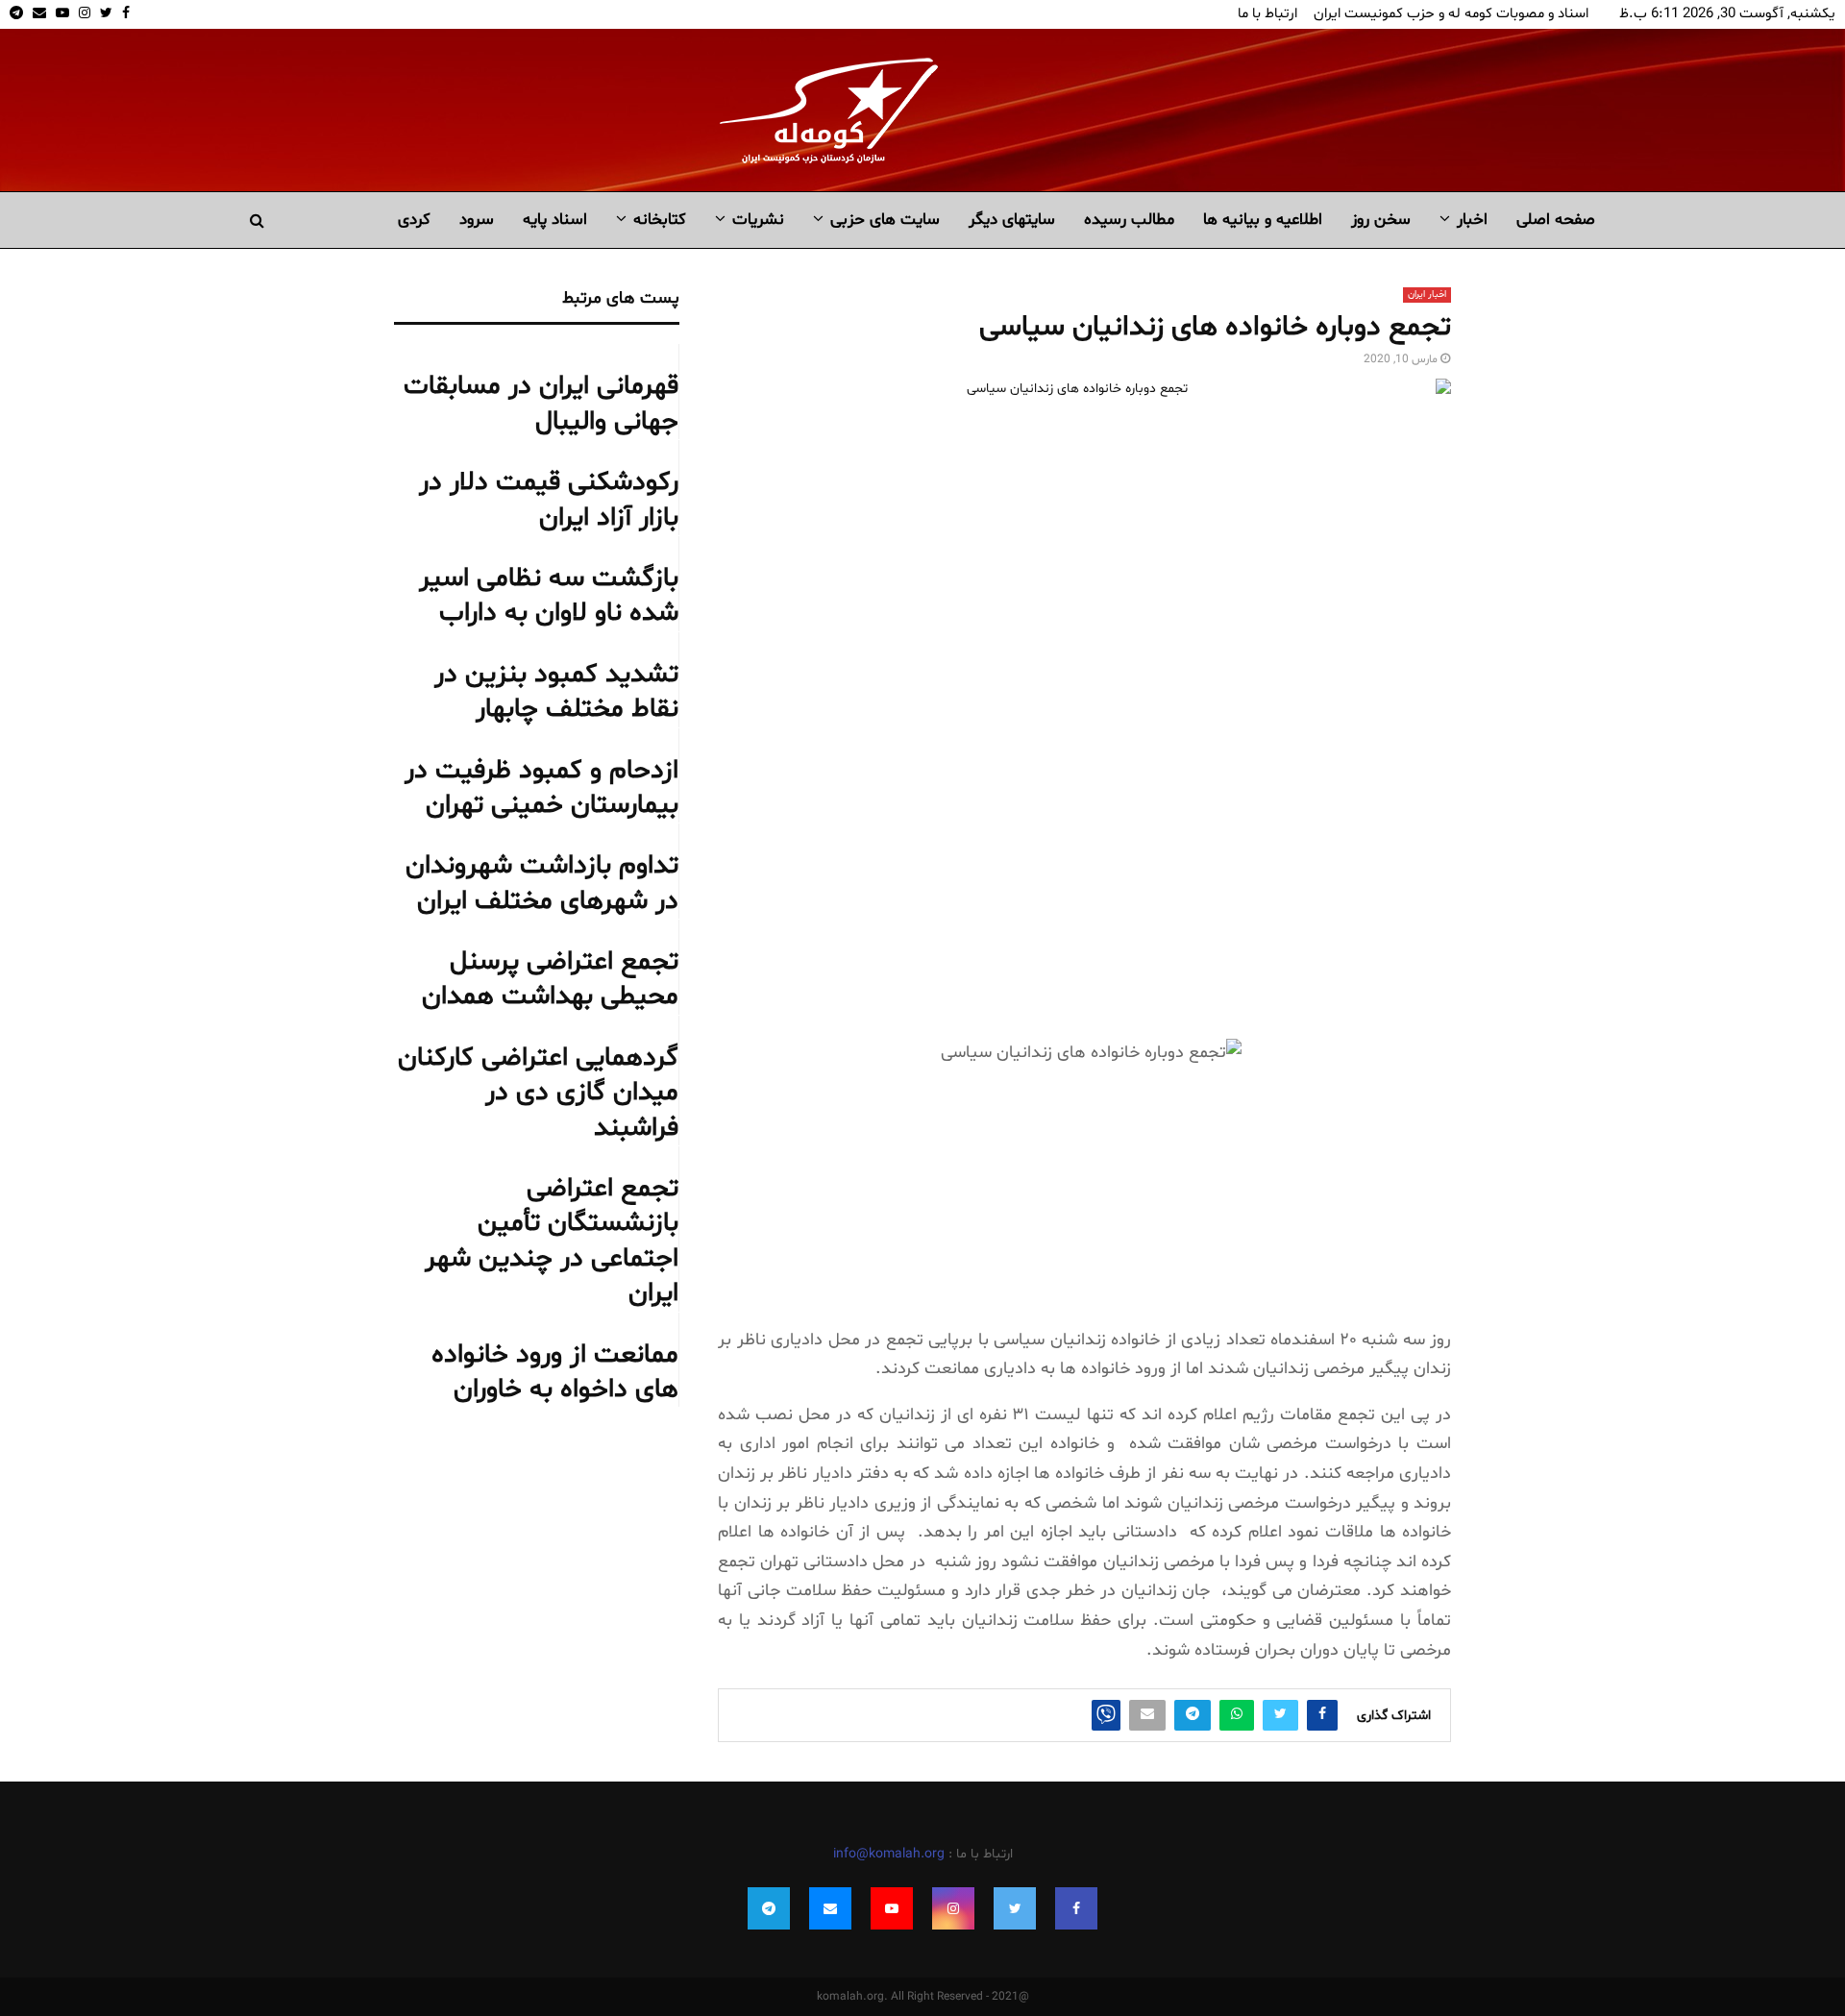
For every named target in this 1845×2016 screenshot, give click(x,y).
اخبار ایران (1427, 295)
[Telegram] (769, 1908)
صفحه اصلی (1556, 220)
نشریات (758, 220)
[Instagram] (953, 1908)
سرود (477, 220)
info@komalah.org (889, 1854)
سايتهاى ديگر (1012, 220)
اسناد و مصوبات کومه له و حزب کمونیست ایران (1451, 14)
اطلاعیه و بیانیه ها (1263, 220)
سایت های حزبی (885, 220)
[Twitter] (1015, 1908)
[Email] (830, 1908)
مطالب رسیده (1129, 220)
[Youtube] (892, 1908)
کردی (414, 220)
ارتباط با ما (1267, 14)
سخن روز (1381, 220)
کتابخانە (660, 220)
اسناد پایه (555, 220)
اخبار (1472, 220)
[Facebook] (1076, 1908)
